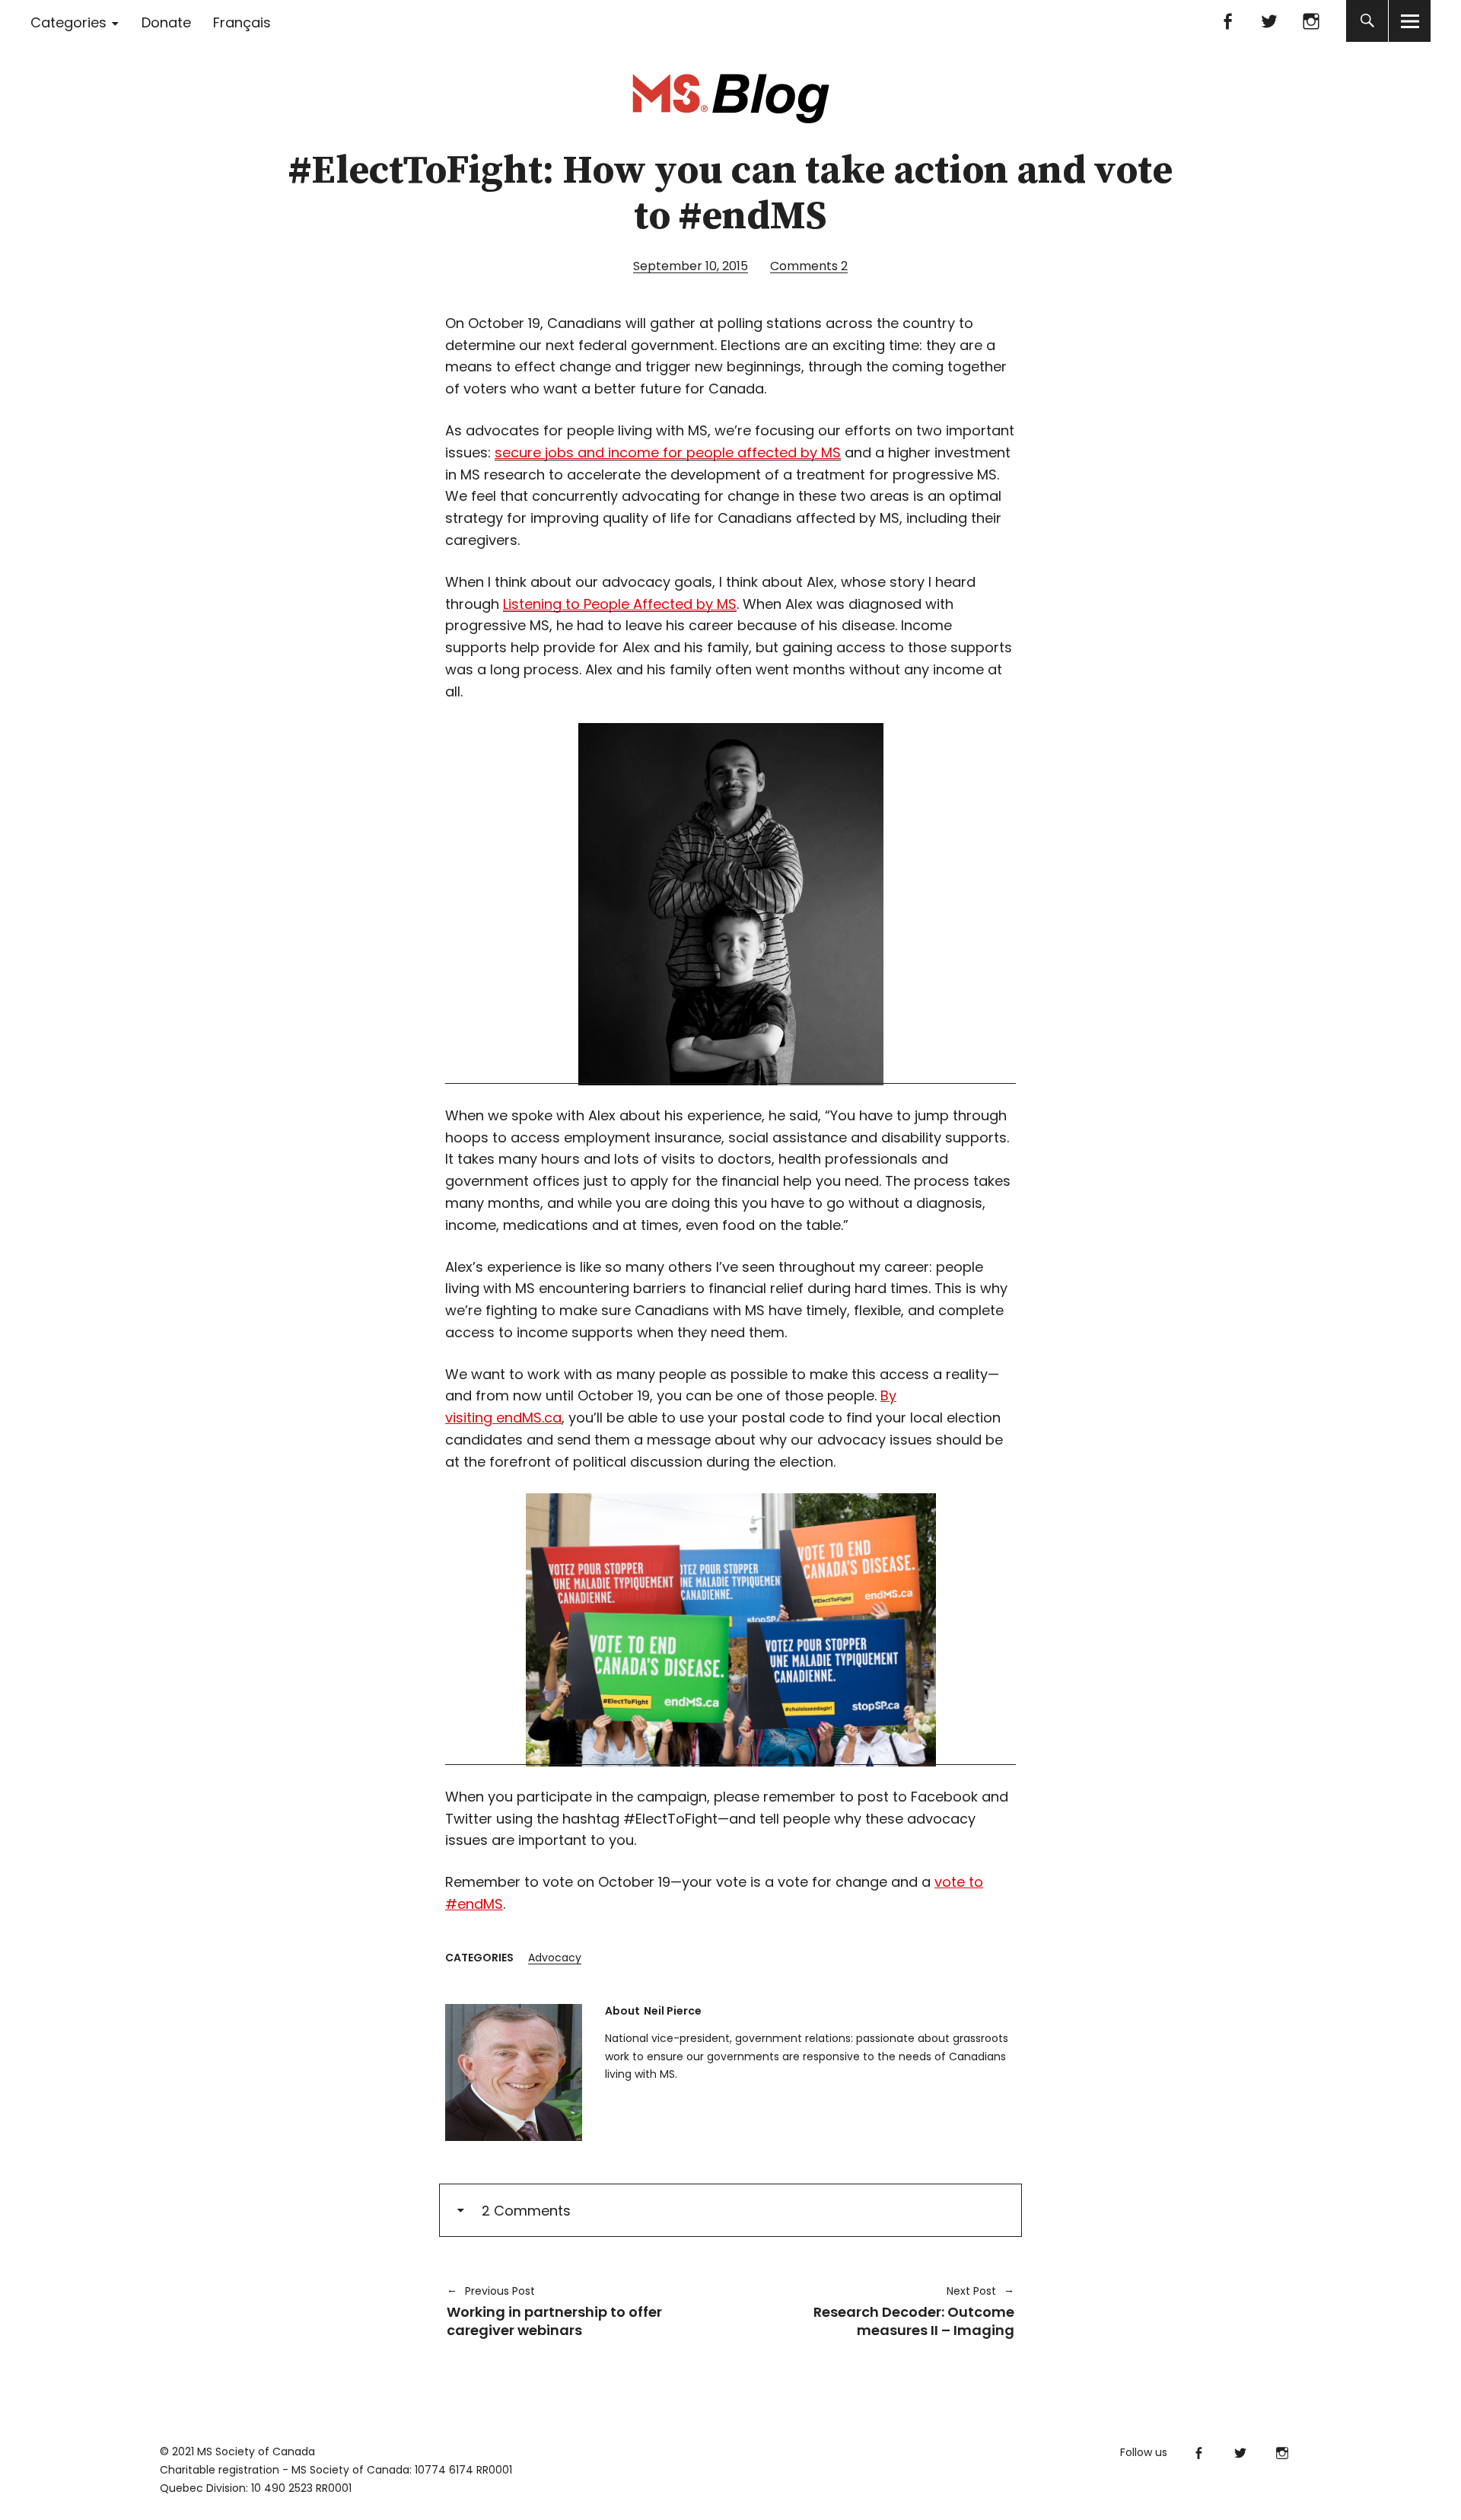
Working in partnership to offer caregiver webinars (554, 2311)
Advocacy (555, 1958)
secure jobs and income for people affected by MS (668, 452)
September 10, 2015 (691, 266)
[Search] (1367, 21)
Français (242, 22)
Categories (68, 22)
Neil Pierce (673, 2011)
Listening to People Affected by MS (620, 604)
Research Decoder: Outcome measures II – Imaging (880, 2311)
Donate (166, 22)
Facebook (1227, 21)
